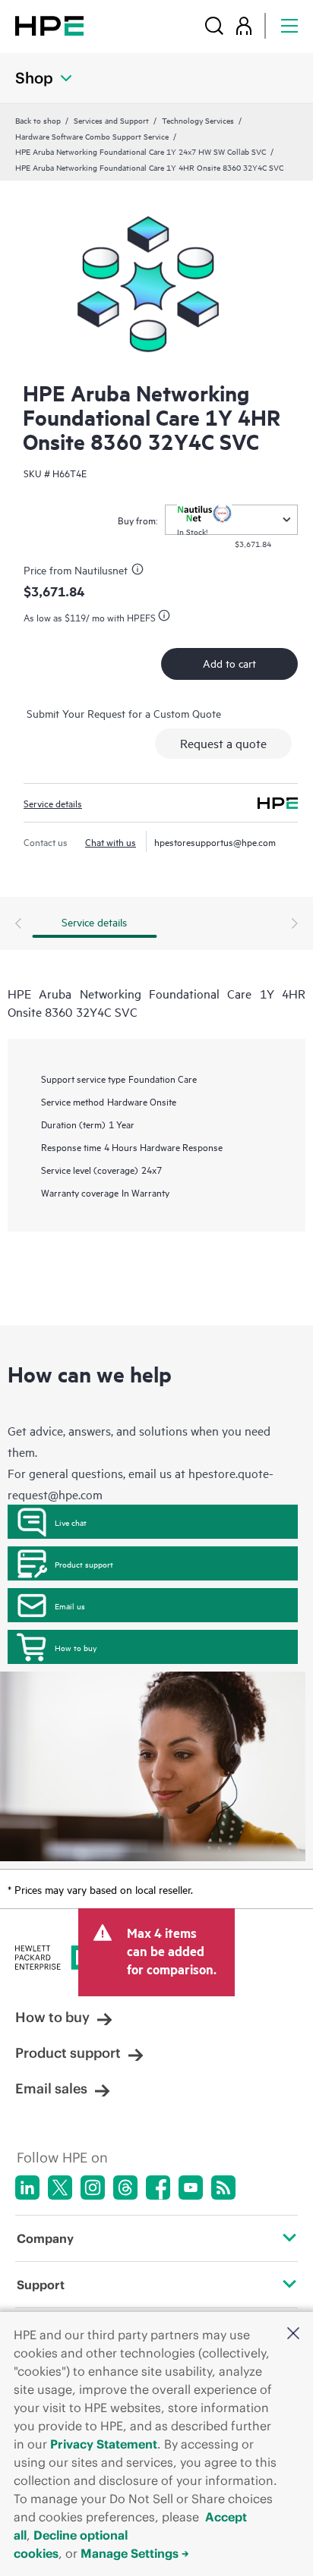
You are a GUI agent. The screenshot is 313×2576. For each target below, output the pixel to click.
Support (41, 2285)
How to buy (76, 1647)
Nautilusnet (101, 569)
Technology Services (198, 120)
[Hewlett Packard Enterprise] (49, 25)
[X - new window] (60, 2188)
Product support (84, 1564)
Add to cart (229, 663)
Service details (53, 803)
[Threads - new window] (125, 2188)
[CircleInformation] (140, 571)
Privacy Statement (104, 2444)
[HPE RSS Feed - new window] (223, 2188)
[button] (293, 2334)
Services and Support (111, 120)
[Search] (214, 25)
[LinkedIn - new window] (27, 2188)
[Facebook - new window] (158, 2188)
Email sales (51, 2088)
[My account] (244, 25)
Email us (70, 1606)
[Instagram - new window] (93, 2188)
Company (45, 2238)
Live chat (71, 1522)
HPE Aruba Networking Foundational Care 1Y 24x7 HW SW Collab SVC (141, 151)
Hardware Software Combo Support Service (92, 136)
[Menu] (289, 25)
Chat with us (111, 841)
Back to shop (38, 120)
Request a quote (223, 743)
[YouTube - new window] (191, 2188)
